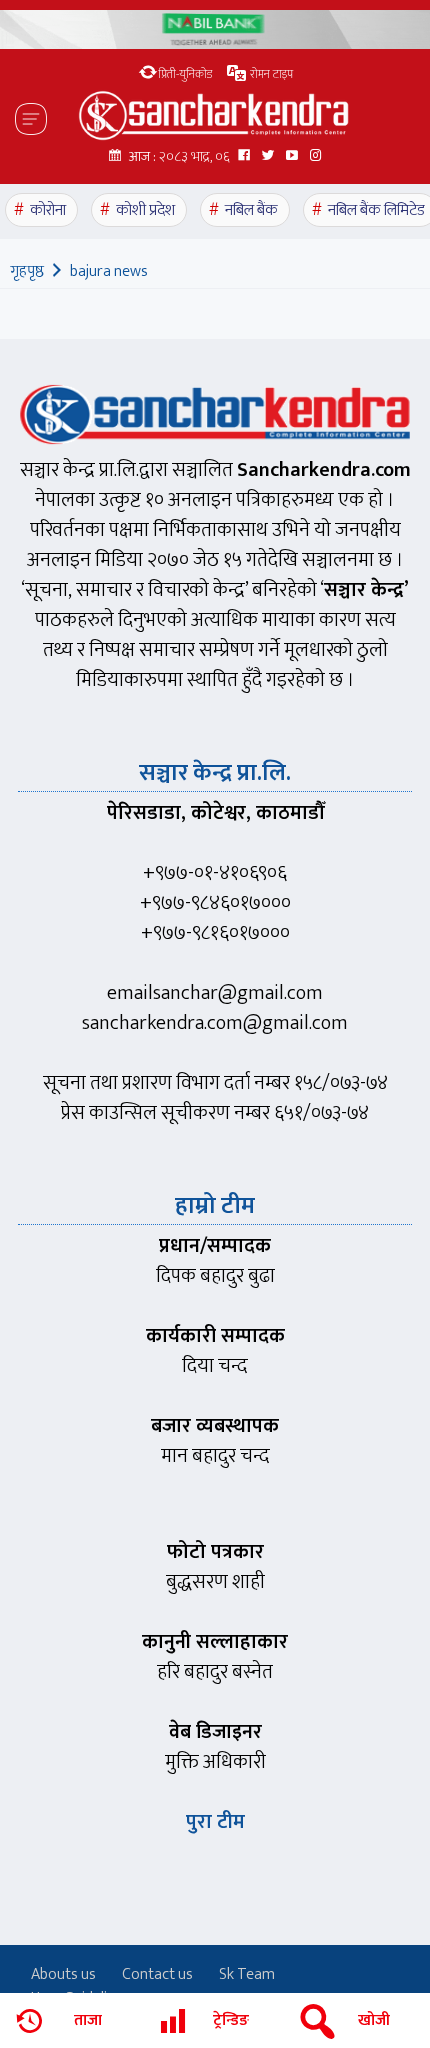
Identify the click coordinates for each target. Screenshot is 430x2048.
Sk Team (247, 1974)
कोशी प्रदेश (145, 210)
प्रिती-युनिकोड (185, 74)
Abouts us (63, 1974)
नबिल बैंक (251, 210)
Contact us (157, 1974)
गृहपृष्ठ (27, 271)
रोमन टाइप (270, 74)
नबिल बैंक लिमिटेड (376, 210)
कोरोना (48, 210)
